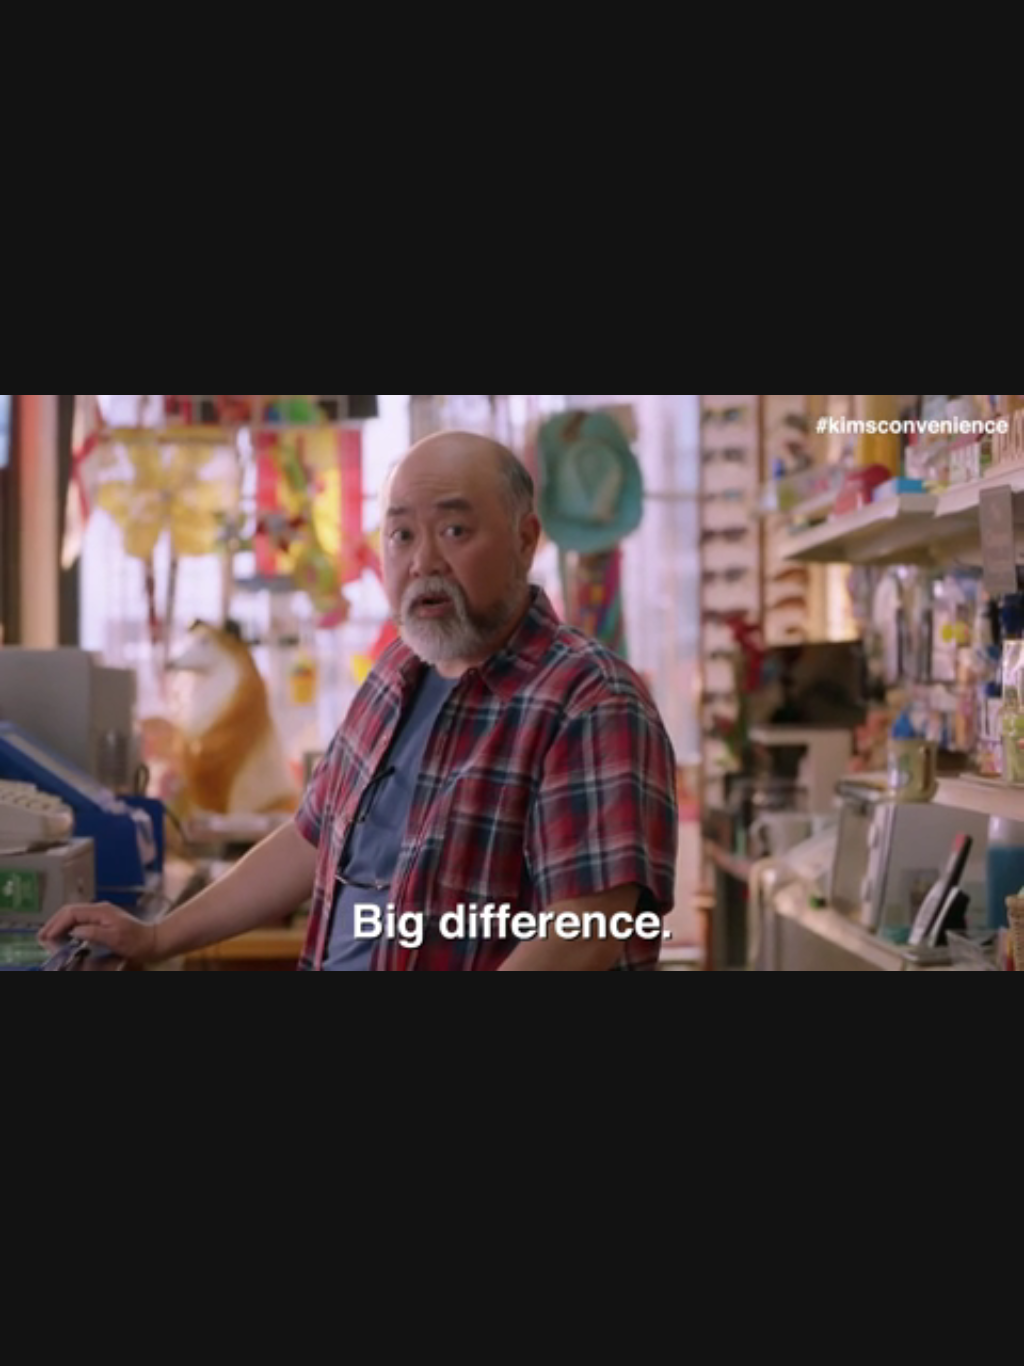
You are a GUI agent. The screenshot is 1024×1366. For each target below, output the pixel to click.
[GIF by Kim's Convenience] (512, 683)
